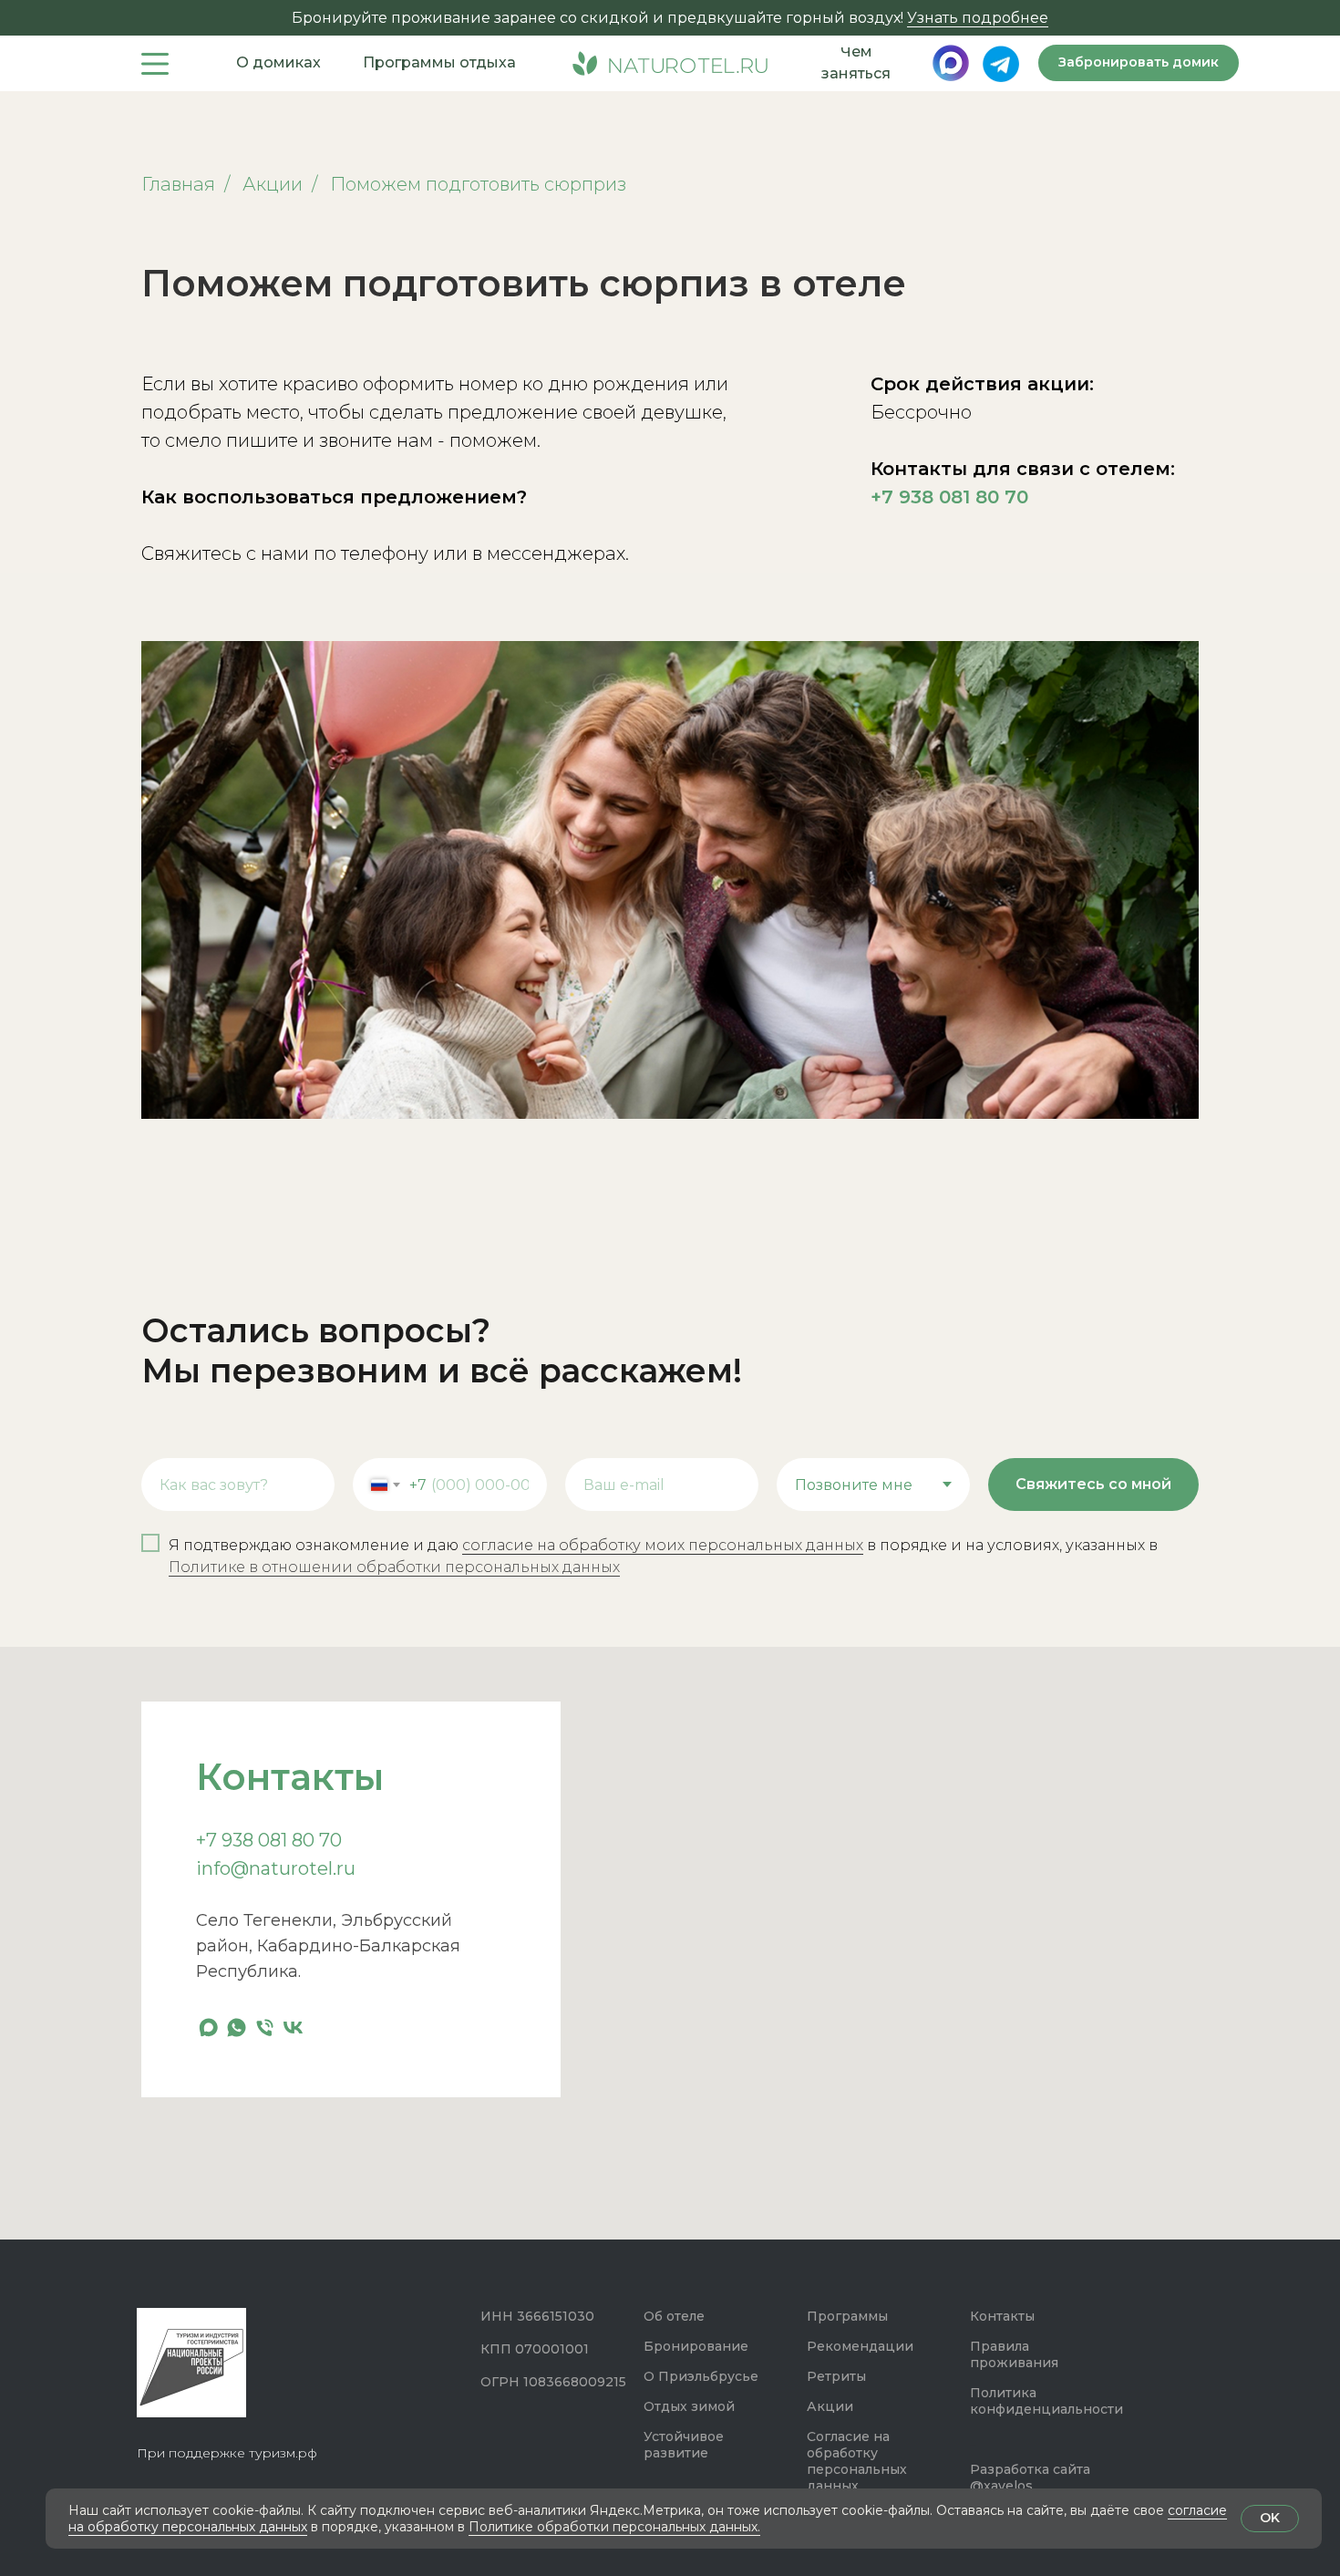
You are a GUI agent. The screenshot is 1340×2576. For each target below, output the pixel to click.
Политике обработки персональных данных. (614, 2527)
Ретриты (836, 2376)
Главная (178, 184)
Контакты (1002, 2316)
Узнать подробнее (978, 18)
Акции (273, 184)
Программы (847, 2316)
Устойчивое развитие (684, 2445)
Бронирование (696, 2346)
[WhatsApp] (237, 2028)
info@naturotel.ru (276, 1868)
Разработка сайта (1030, 2469)
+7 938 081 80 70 (949, 497)
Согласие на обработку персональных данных (857, 2461)
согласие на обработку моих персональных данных (663, 1545)
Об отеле (674, 2316)
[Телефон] (265, 2028)
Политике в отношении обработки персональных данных (394, 1567)
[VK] (293, 2028)
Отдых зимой (689, 2406)
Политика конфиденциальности (1046, 2401)
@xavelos (1001, 2486)
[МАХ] (208, 2028)
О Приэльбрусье (701, 2376)
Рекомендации (860, 2346)
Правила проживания (1014, 2354)
